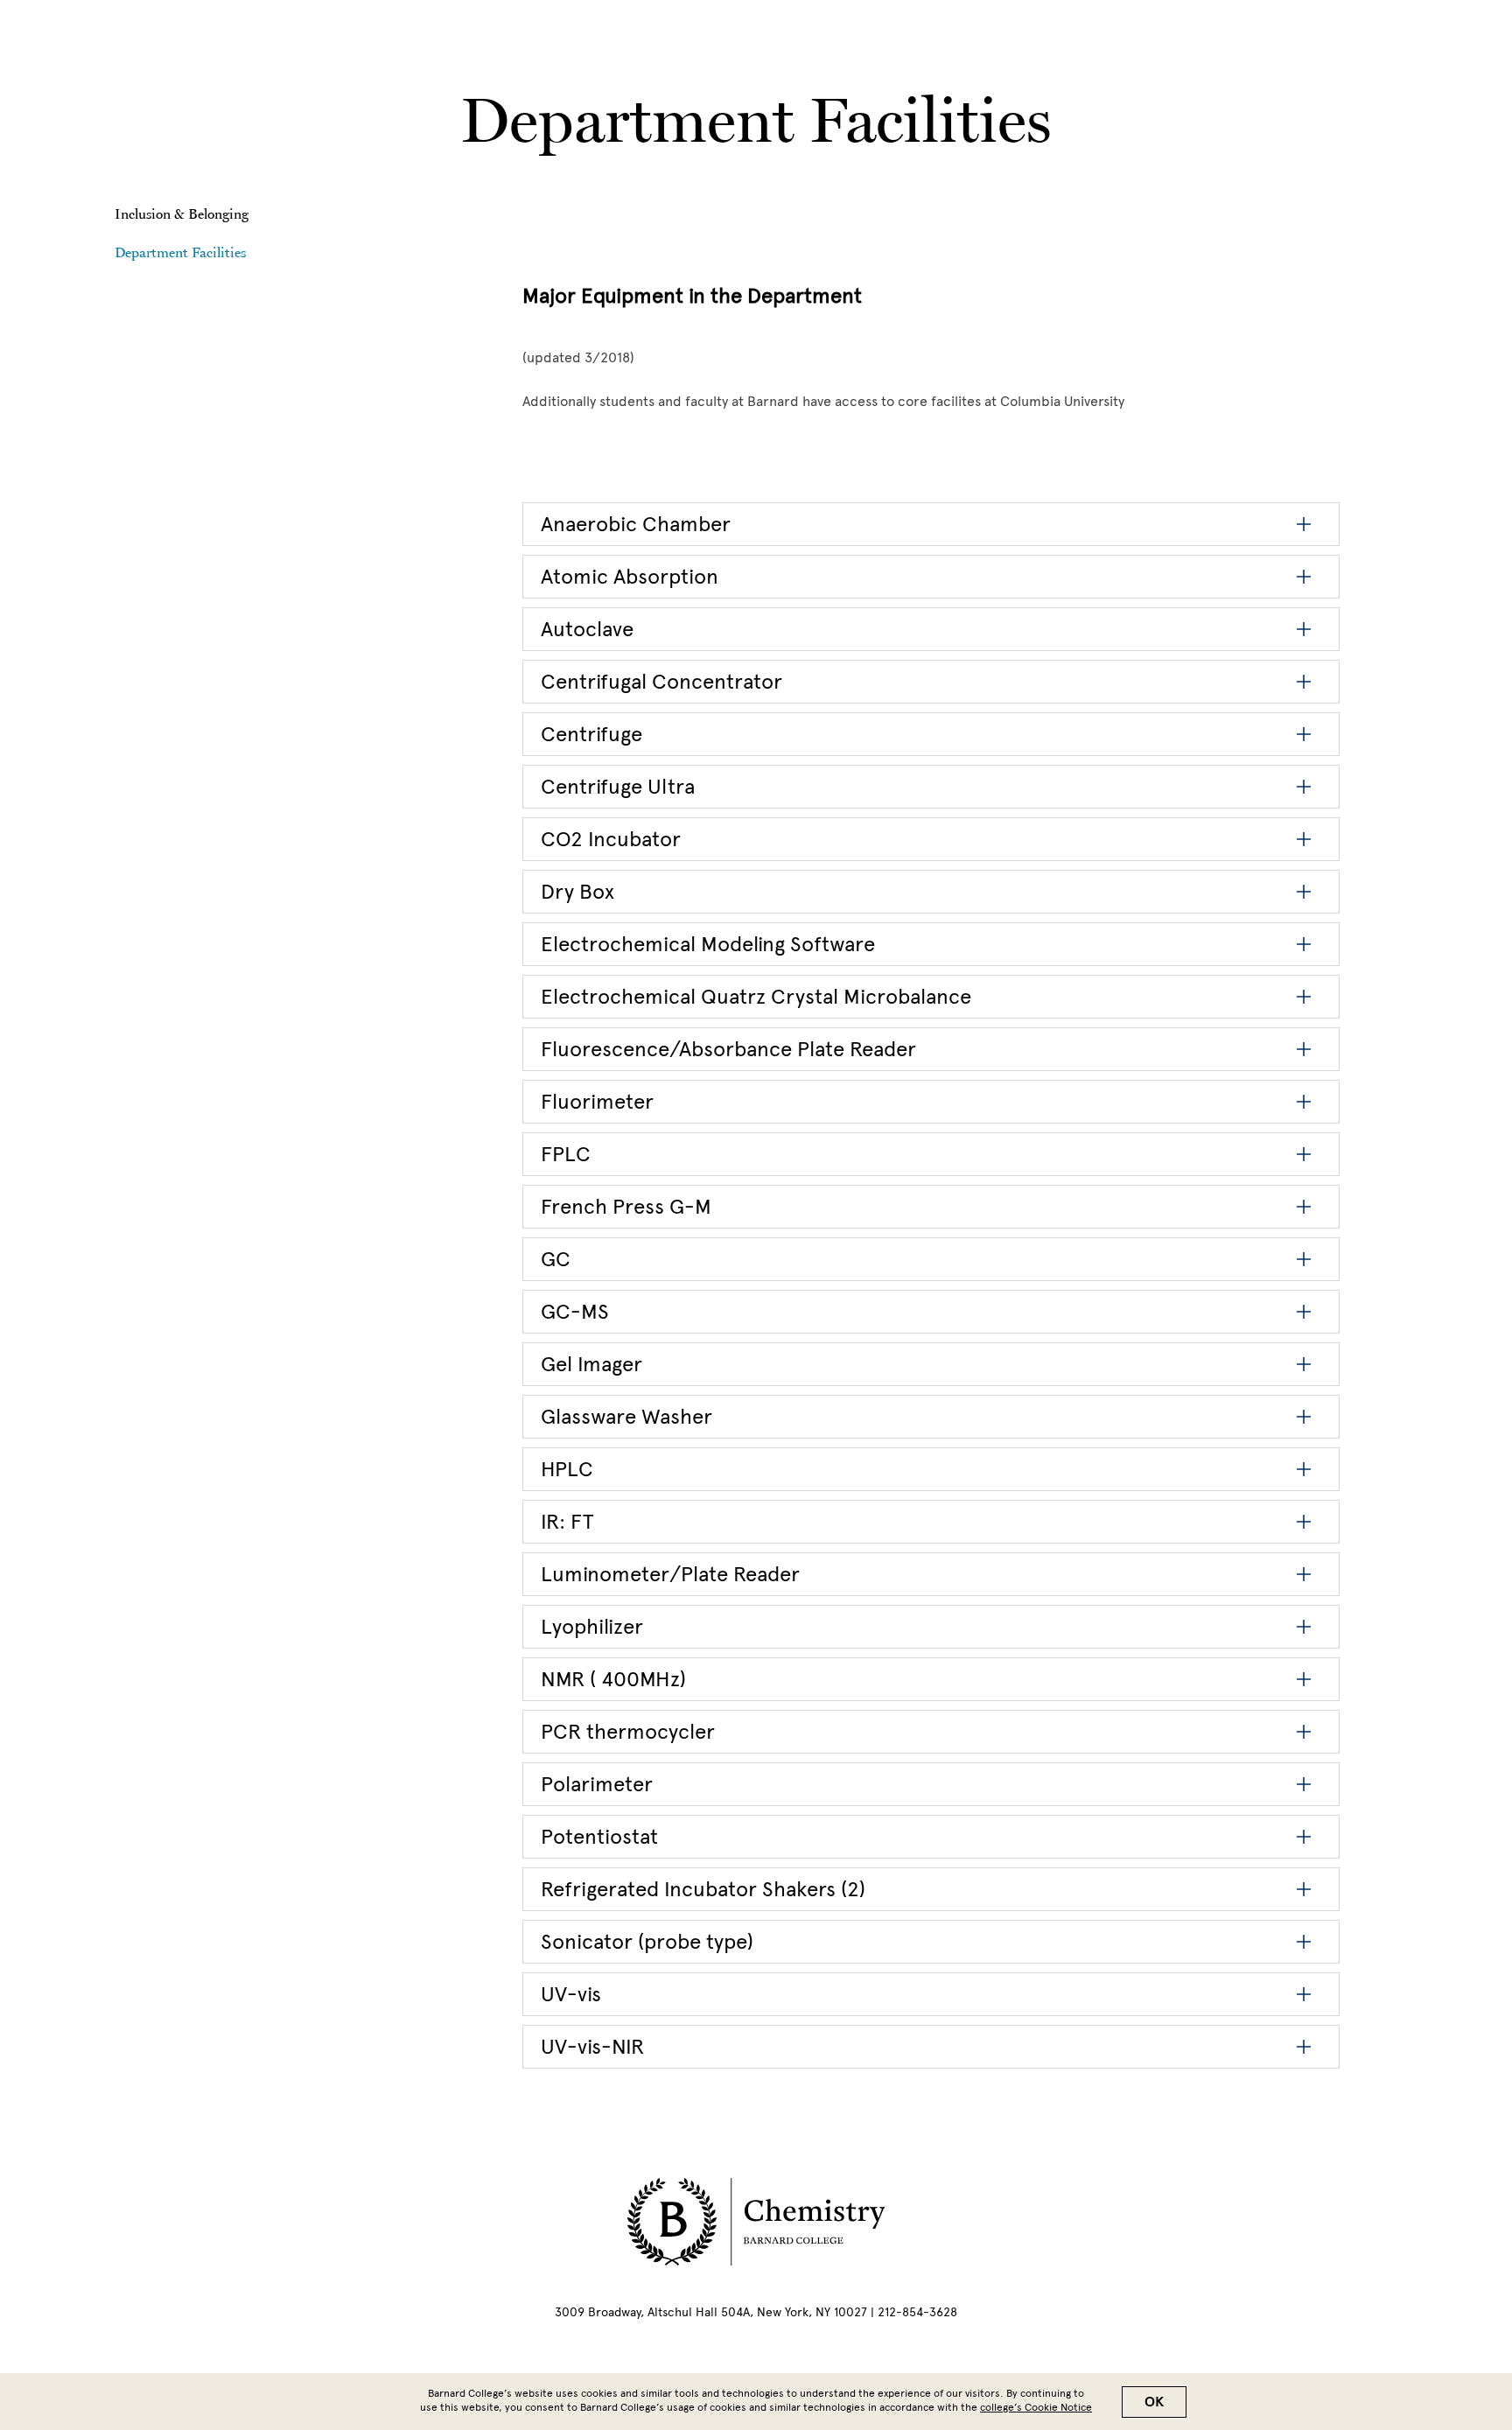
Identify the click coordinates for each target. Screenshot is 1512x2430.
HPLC (567, 1469)
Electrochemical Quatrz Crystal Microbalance (756, 996)
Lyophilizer (592, 1626)
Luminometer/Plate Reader (670, 1574)
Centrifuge (591, 734)
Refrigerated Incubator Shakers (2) (703, 1889)
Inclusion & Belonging (182, 214)
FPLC (566, 1154)
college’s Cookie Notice (1036, 2407)
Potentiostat (599, 1836)
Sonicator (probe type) (647, 1941)
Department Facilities (180, 252)
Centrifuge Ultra (618, 786)
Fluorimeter (597, 1101)
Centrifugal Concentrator (661, 681)
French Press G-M (626, 1206)
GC (556, 1259)
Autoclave (587, 629)
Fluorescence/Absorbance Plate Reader (728, 1049)
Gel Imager (591, 1364)
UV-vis (571, 1994)
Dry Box (577, 891)
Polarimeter (597, 1784)
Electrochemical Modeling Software (708, 944)
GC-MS (575, 1311)
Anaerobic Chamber (636, 524)
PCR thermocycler (628, 1731)
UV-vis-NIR (592, 2046)
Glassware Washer (626, 1416)
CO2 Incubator (611, 839)
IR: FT (567, 1521)
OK (1154, 2402)
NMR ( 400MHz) (613, 1679)
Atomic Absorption (630, 576)
